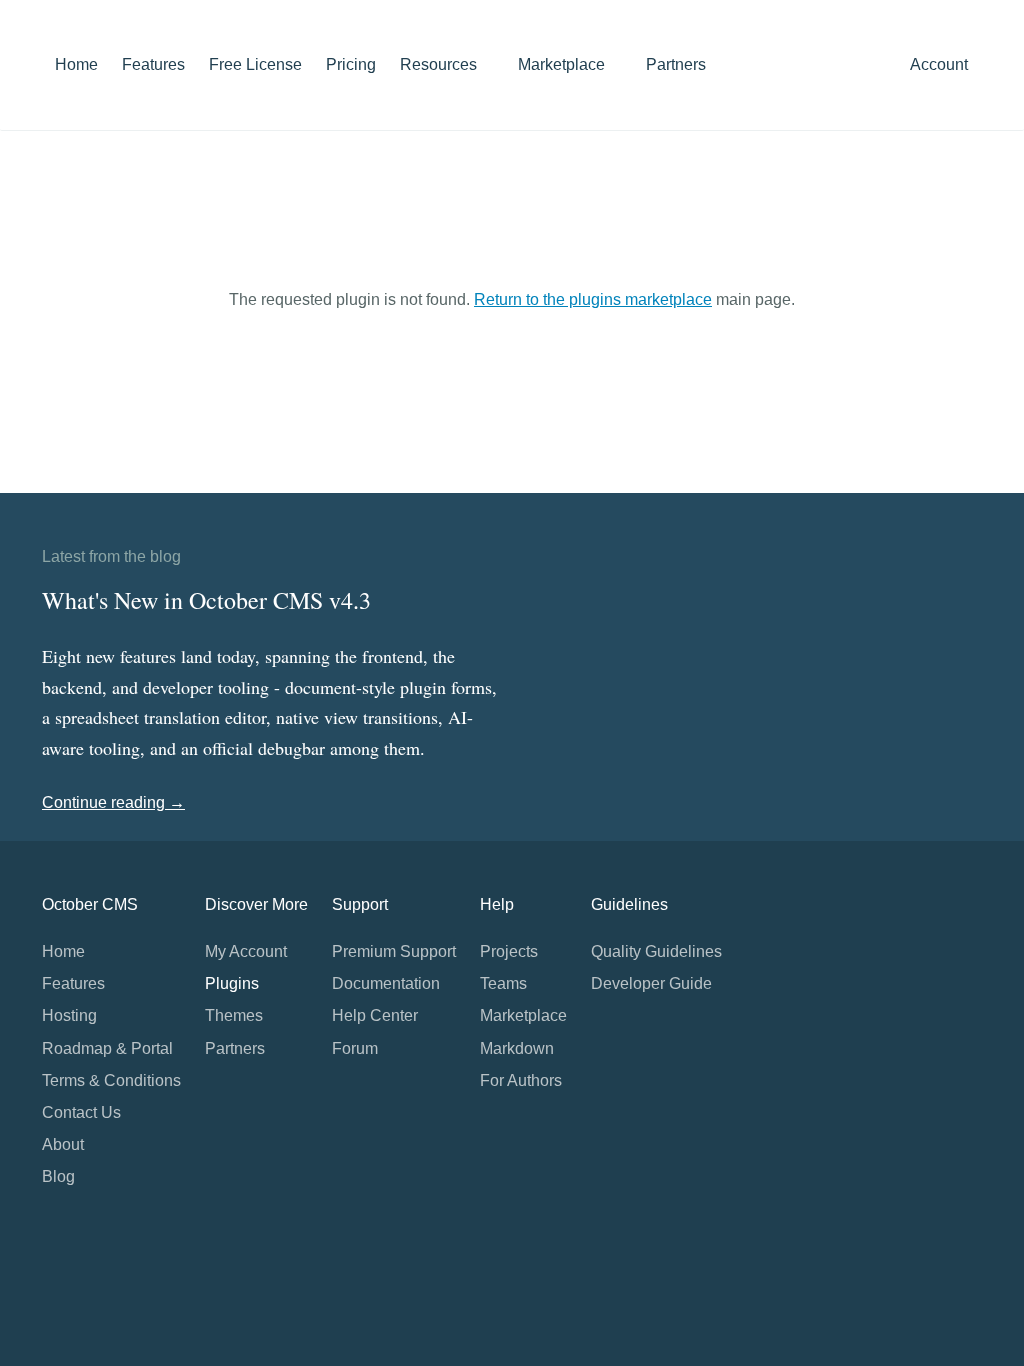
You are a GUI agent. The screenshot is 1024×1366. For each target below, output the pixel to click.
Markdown (517, 1048)
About (63, 1144)
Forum (355, 1048)
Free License (255, 64)
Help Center (375, 1015)
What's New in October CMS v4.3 (206, 600)
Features (153, 64)
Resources (440, 64)
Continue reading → (113, 802)
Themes (234, 1015)
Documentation (386, 983)
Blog (58, 1176)
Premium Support (394, 951)
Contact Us (81, 1112)
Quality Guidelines (656, 951)
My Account (246, 951)
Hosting (69, 1015)
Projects (509, 951)
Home (76, 64)
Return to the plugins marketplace (593, 299)
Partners (676, 64)
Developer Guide (651, 983)
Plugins (232, 983)
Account (941, 64)
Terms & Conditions (111, 1080)
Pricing (351, 64)
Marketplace (563, 64)
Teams (503, 983)
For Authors (521, 1080)
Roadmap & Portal (107, 1048)
